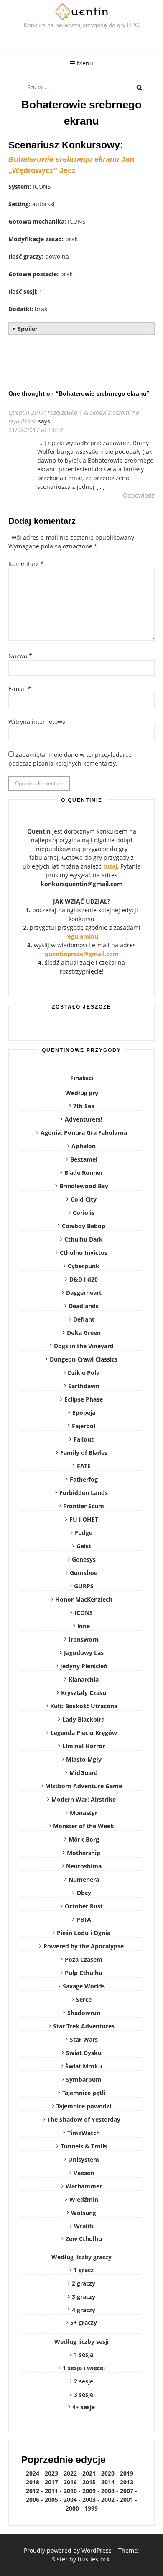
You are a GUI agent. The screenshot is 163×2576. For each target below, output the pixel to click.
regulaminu (82, 936)
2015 (89, 2482)
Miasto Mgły (84, 1759)
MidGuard (84, 1773)
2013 (127, 2482)
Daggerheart (84, 1293)
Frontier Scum (84, 1506)
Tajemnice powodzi (84, 2106)
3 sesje (84, 2395)
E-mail (20, 689)
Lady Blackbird (84, 1719)
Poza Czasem (84, 1959)
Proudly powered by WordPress (68, 2550)
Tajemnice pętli (84, 2093)
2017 (51, 2482)
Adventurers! (84, 1119)
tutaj (110, 866)
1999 (91, 2508)
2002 (108, 2500)
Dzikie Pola (84, 1373)
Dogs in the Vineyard (84, 1346)
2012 (33, 2491)
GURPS (84, 1586)
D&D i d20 (84, 1279)
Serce (84, 1999)
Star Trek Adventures (84, 2026)
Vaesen (84, 2173)
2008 (108, 2491)
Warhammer (84, 2186)
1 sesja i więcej (84, 2368)
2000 (72, 2508)
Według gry (82, 1093)
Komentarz (26, 564)
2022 (70, 2473)
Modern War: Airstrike (84, 1799)
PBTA (84, 1919)
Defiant (84, 1319)
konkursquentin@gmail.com (82, 884)
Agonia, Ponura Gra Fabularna (84, 1133)
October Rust (84, 1906)
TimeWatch (84, 2133)
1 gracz (84, 2270)
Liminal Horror (84, 1746)
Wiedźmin (84, 2199)
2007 (127, 2491)
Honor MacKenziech (84, 1599)
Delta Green (84, 1333)
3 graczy (84, 2297)
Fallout (84, 1439)
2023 (51, 2473)
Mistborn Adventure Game (84, 1786)
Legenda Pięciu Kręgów (84, 1733)
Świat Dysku (84, 2053)
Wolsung (84, 2213)
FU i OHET (84, 1519)
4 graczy (84, 2310)
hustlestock (94, 2559)
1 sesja (84, 2354)
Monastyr (84, 1813)
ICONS (84, 1613)
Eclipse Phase (84, 1399)
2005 (51, 2500)
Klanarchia (84, 1679)
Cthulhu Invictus (84, 1253)
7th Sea (84, 1106)
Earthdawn (84, 1386)
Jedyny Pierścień (84, 1666)
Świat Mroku (84, 2066)
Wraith (84, 2226)
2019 (127, 2473)
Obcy (84, 1893)
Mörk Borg (84, 1839)
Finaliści (82, 1078)
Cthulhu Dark (84, 1239)
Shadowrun (84, 2013)
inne (84, 1626)
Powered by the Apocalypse (84, 1946)
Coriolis (84, 1213)
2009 (89, 2491)
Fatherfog (84, 1479)
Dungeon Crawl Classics (84, 1359)
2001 (127, 2500)
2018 (33, 2482)
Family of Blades (84, 1453)
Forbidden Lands (84, 1493)
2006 (33, 2500)
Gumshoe (84, 1573)
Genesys (84, 1559)
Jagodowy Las (84, 1653)
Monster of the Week (84, 1826)
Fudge (84, 1533)
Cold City (84, 1199)
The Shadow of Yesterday (84, 2119)
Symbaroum (84, 2079)
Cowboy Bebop (84, 1226)
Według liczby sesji (81, 2342)
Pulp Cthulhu (84, 1973)
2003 (89, 2500)
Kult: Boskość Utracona (84, 1706)
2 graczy (84, 2283)
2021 (89, 2473)
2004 (70, 2500)
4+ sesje (84, 2407)
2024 (33, 2473)
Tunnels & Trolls (84, 2146)
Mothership (84, 1853)
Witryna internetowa (37, 722)
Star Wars (84, 2039)
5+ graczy (84, 2322)
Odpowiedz (139, 495)
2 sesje (84, 2381)
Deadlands (84, 1306)
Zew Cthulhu (84, 2239)
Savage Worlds (84, 1986)
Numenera (84, 1879)
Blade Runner (84, 1173)
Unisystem (84, 2159)
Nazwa (20, 656)
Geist (84, 1546)
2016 (70, 2482)
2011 (51, 2491)
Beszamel (84, 1159)
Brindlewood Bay (84, 1186)
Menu (85, 63)
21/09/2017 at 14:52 (36, 430)
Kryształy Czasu (84, 1693)
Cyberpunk (84, 1266)
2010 (70, 2491)
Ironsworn (84, 1639)
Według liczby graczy (81, 2257)
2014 (108, 2482)
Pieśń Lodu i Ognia (84, 1933)
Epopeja (84, 1413)
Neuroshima (84, 1866)
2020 (108, 2473)
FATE (84, 1466)
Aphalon (84, 1146)
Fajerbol (84, 1426)
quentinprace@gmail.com (82, 954)
